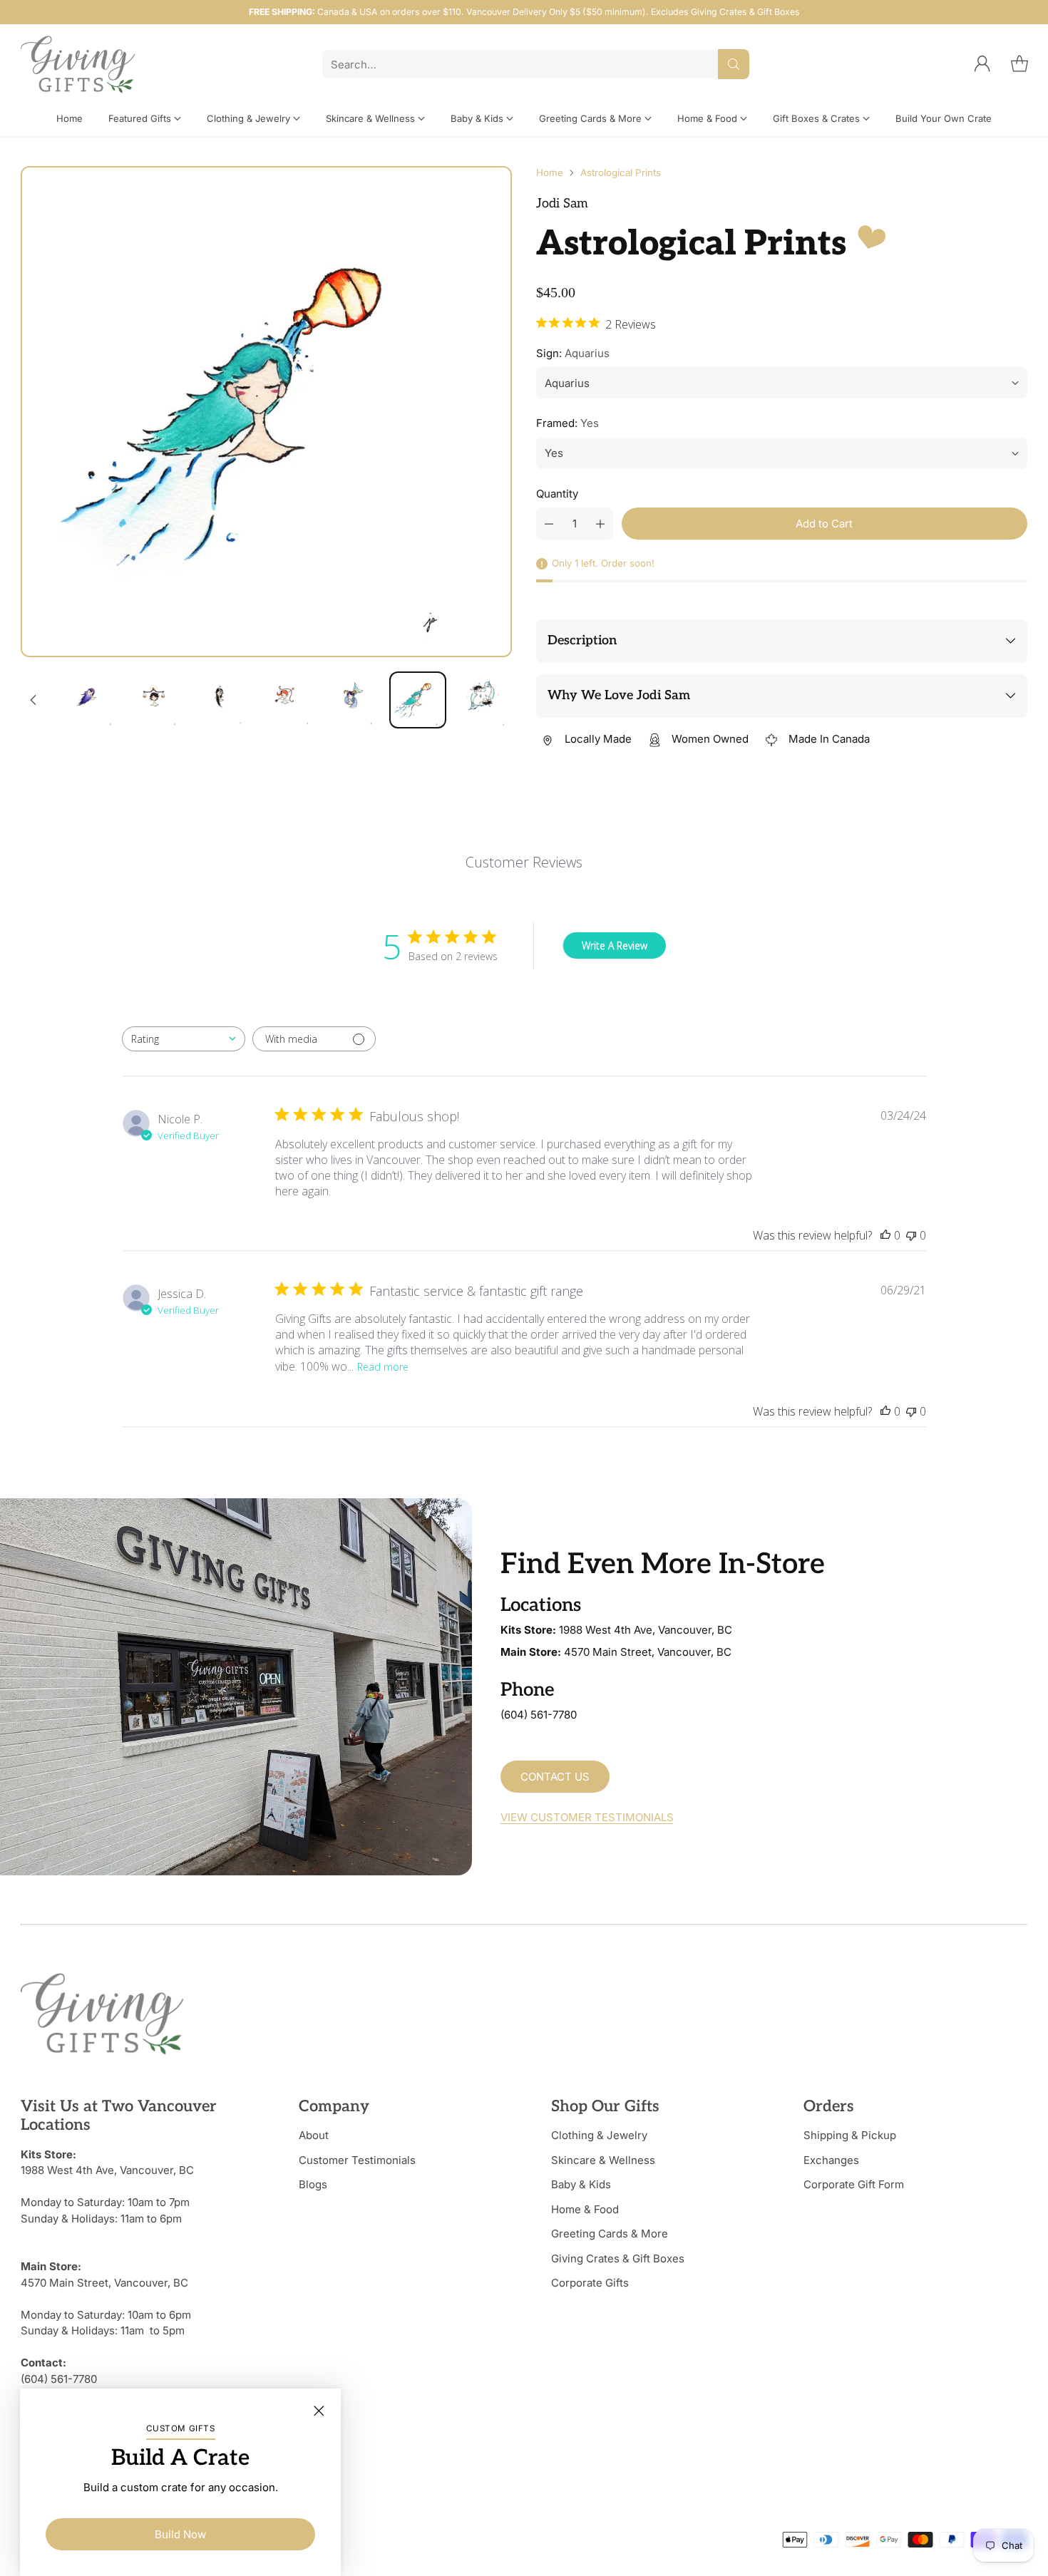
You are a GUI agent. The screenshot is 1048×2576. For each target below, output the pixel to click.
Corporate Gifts (590, 2283)
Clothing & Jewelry (599, 2135)
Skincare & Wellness (603, 2160)
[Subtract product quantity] (549, 524)
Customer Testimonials (357, 2160)
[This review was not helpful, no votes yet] (911, 1235)
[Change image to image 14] (221, 700)
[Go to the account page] (982, 64)
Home (550, 172)
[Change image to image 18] (483, 700)
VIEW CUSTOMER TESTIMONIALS (587, 1817)
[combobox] (184, 1039)
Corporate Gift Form (854, 2184)
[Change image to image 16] (352, 700)
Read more (383, 1367)
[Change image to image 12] (90, 700)
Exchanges (831, 2160)
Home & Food (585, 2209)
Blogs (313, 2184)
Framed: (567, 423)
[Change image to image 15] (287, 700)
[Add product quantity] (600, 524)
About (314, 2135)
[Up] (34, 700)
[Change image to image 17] (418, 700)
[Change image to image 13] (155, 700)
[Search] (734, 64)
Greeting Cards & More (610, 2234)
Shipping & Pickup (850, 2135)
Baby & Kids (581, 2184)
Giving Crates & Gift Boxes (618, 2258)
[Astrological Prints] (266, 412)
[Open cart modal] (1019, 64)
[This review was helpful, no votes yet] (885, 1235)
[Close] (319, 2411)
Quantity (557, 494)
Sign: (573, 353)
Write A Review (615, 946)
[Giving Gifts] (78, 65)
